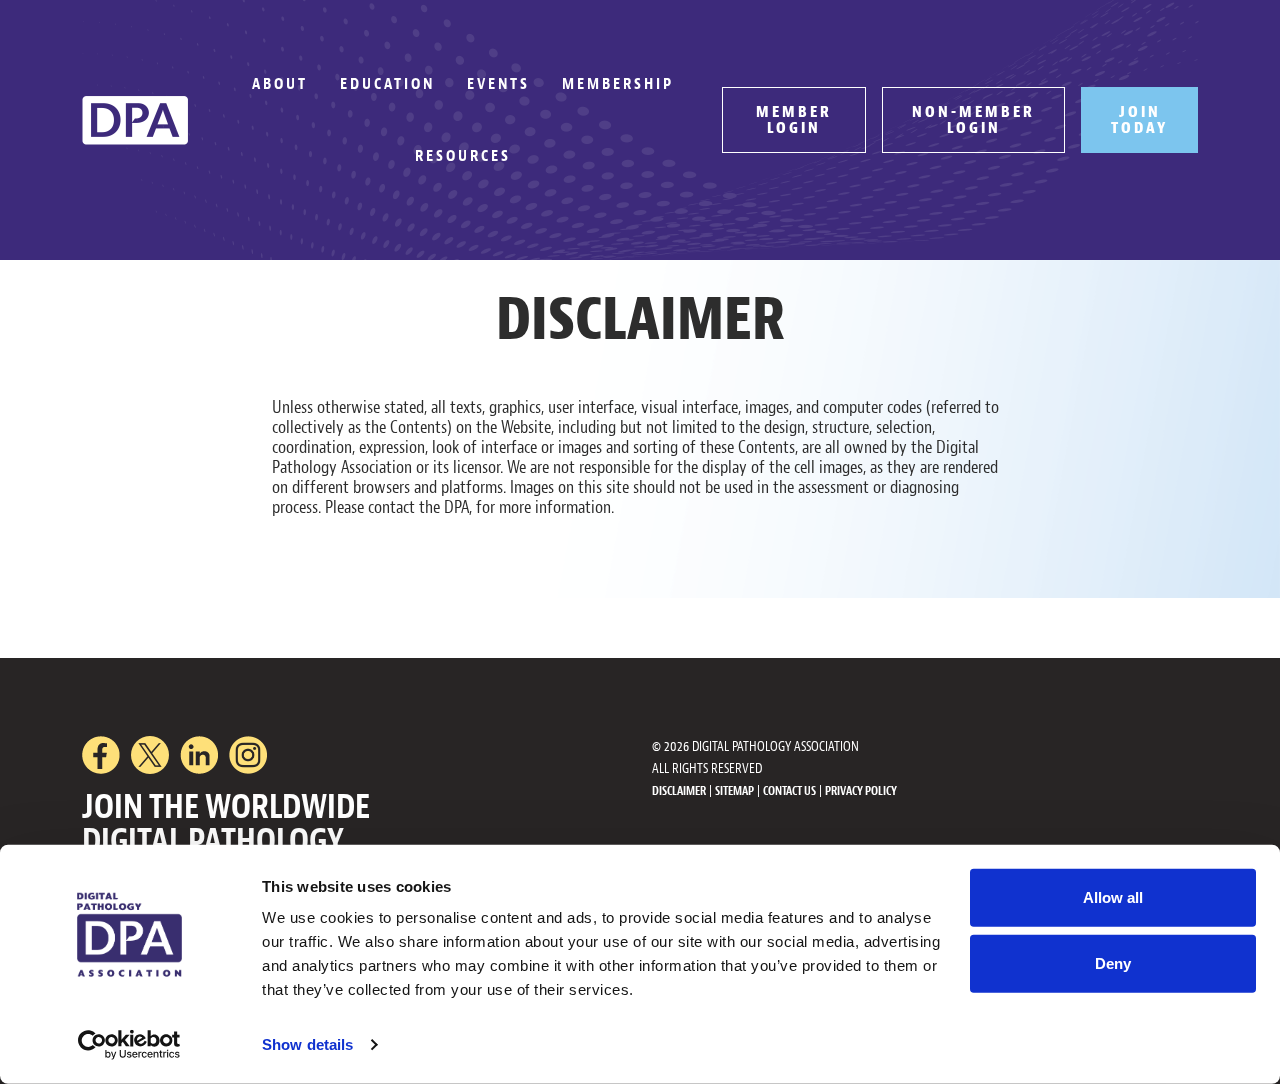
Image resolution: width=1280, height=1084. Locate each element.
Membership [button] (618, 84)
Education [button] (387, 84)
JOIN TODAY (1139, 120)
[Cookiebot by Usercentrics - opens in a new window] (129, 1045)
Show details (307, 1044)
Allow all (1113, 897)
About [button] (280, 84)
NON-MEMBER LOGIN (973, 120)
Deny (1113, 962)
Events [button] (498, 84)
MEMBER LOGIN (794, 120)
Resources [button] (463, 156)
